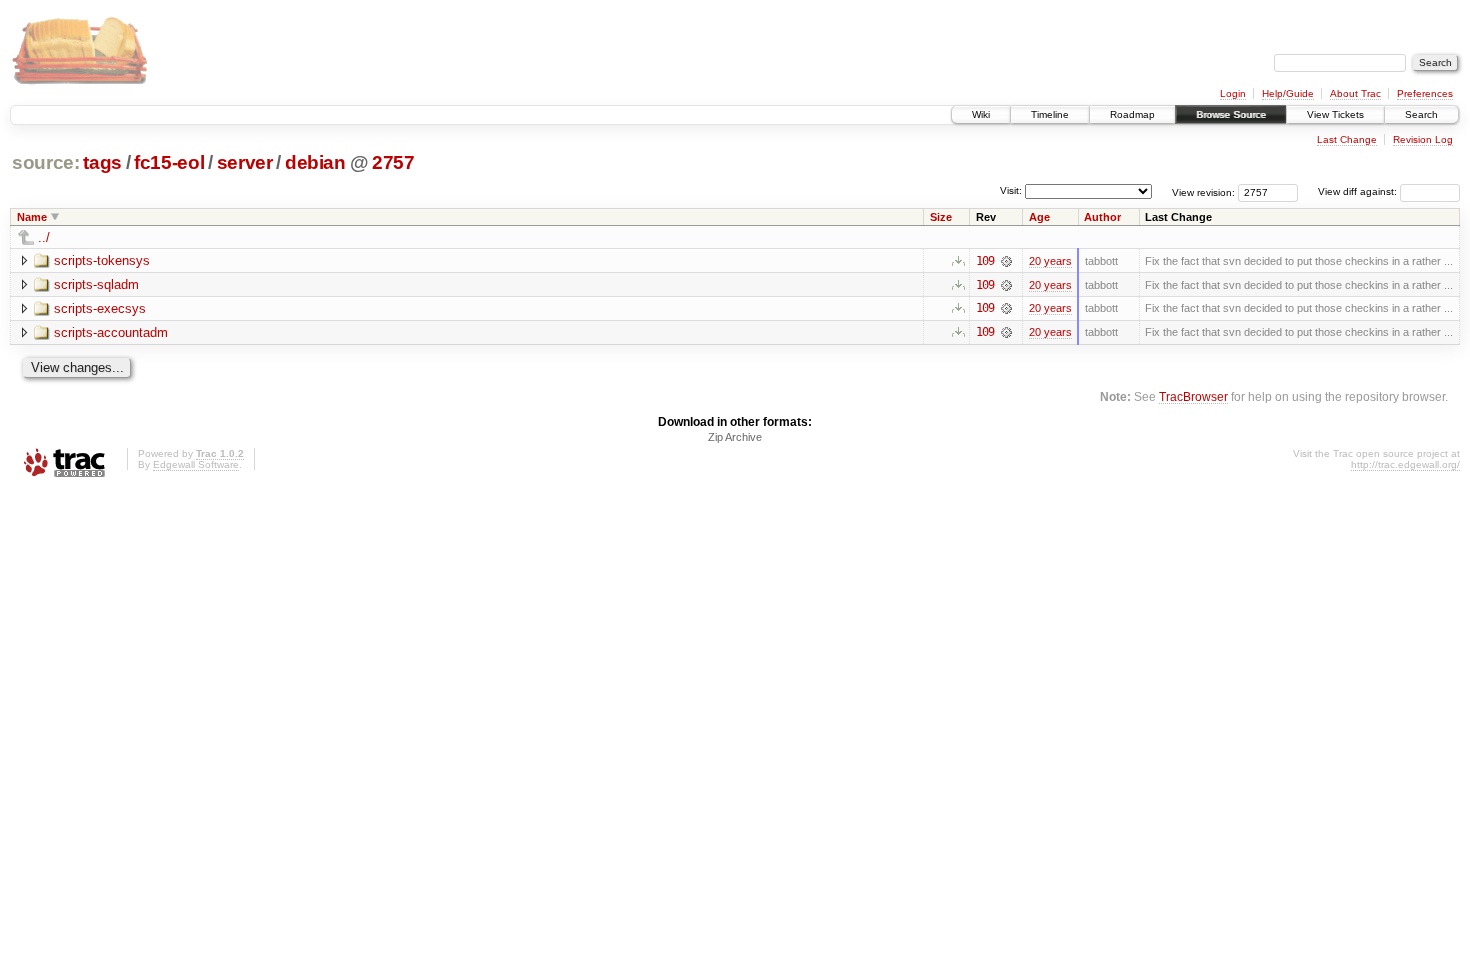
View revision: (1203, 191)
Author (1102, 217)
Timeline (1050, 114)
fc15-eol (169, 162)
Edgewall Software (196, 464)
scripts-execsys (100, 308)
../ (44, 237)
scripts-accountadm (111, 332)
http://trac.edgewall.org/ (1405, 464)
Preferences (1425, 93)
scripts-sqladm (96, 284)
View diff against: (1359, 191)
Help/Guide (1288, 93)
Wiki (981, 114)
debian (315, 162)
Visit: (1011, 190)
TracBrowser (1193, 396)
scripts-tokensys (102, 260)
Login (1233, 93)
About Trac (1355, 93)
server (245, 162)
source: (46, 162)
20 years (1050, 261)
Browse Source (1231, 114)
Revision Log (1423, 139)
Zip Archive (735, 437)
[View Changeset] (1006, 261)
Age (1039, 217)
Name (32, 217)
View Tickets (1335, 114)
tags (102, 162)
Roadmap (1132, 114)
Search (1421, 114)
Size (941, 217)
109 (985, 261)
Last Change (1347, 139)
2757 (393, 162)
